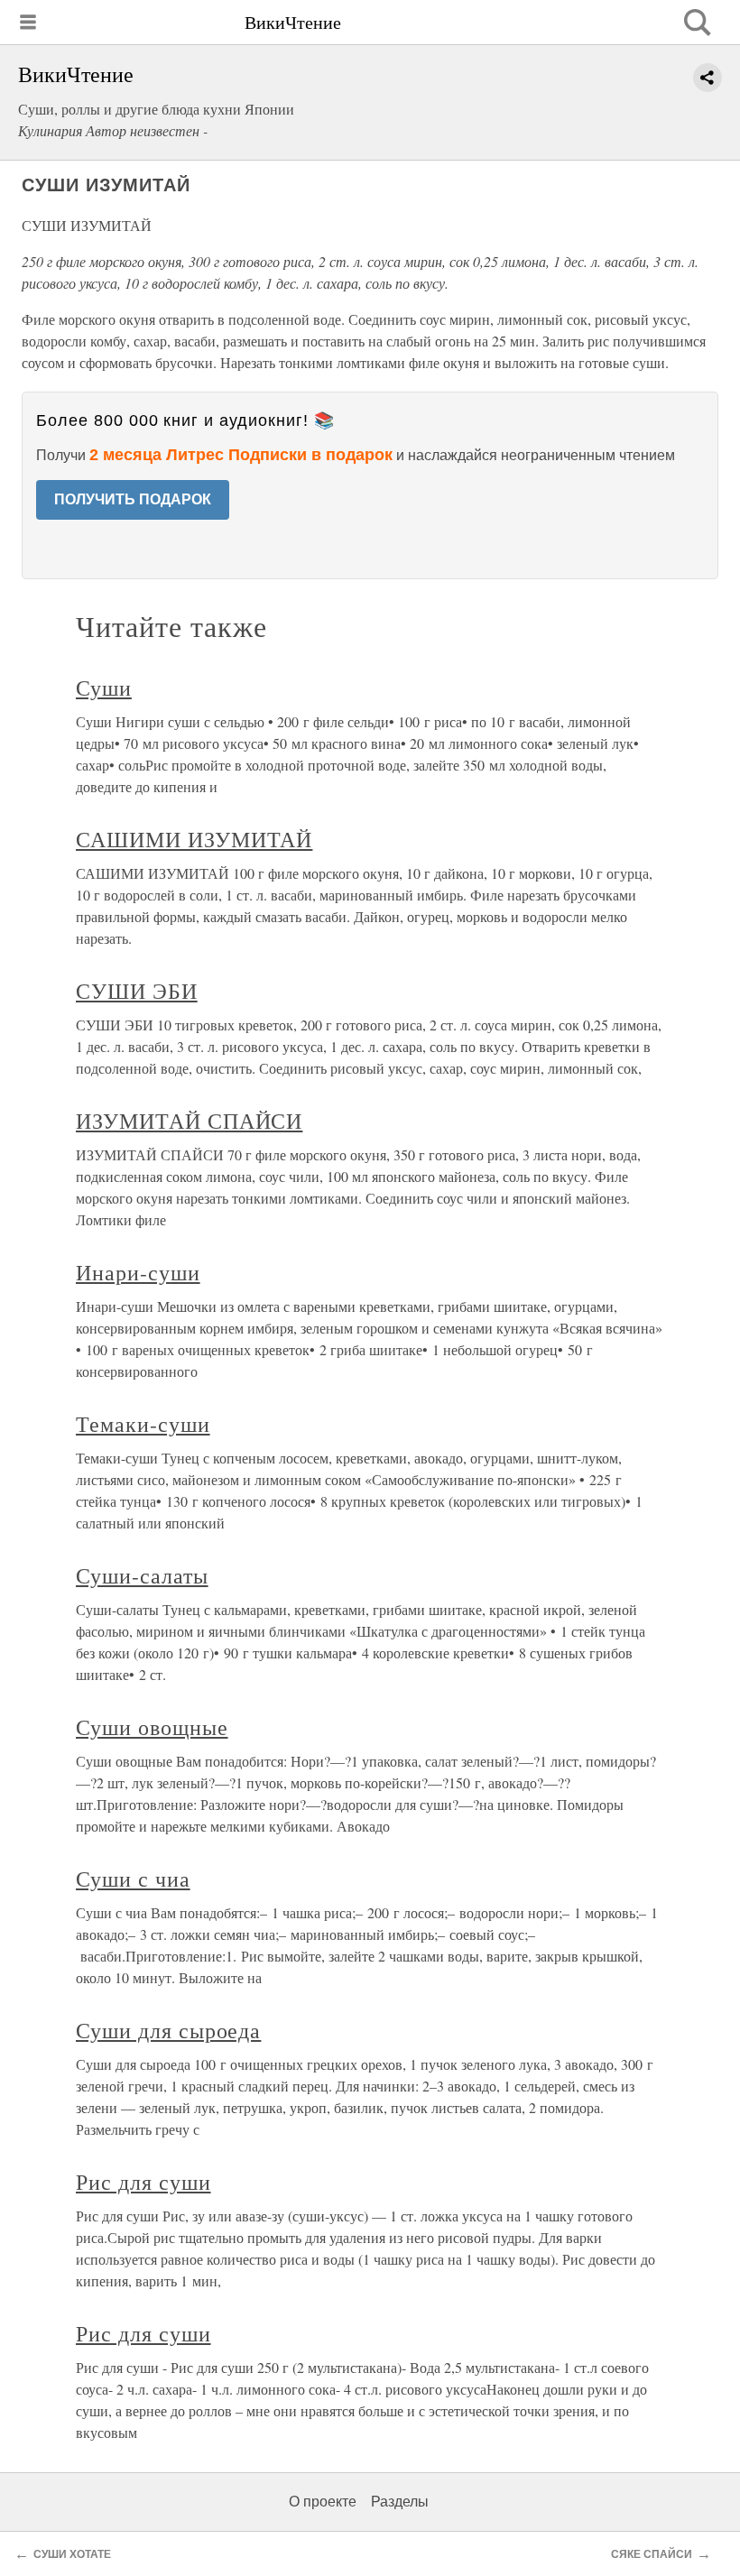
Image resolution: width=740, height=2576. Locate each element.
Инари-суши (138, 1272)
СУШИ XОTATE (72, 2554)
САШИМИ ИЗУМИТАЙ (194, 839)
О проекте (323, 2502)
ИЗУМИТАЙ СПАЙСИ (189, 1121)
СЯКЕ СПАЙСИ (652, 2554)
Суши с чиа (133, 1879)
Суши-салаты (142, 1575)
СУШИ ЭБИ (137, 991)
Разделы (400, 2502)
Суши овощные (152, 1727)
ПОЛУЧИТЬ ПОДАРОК (133, 499)
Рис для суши (143, 2182)
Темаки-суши (143, 1424)
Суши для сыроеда (168, 2030)
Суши (104, 688)
